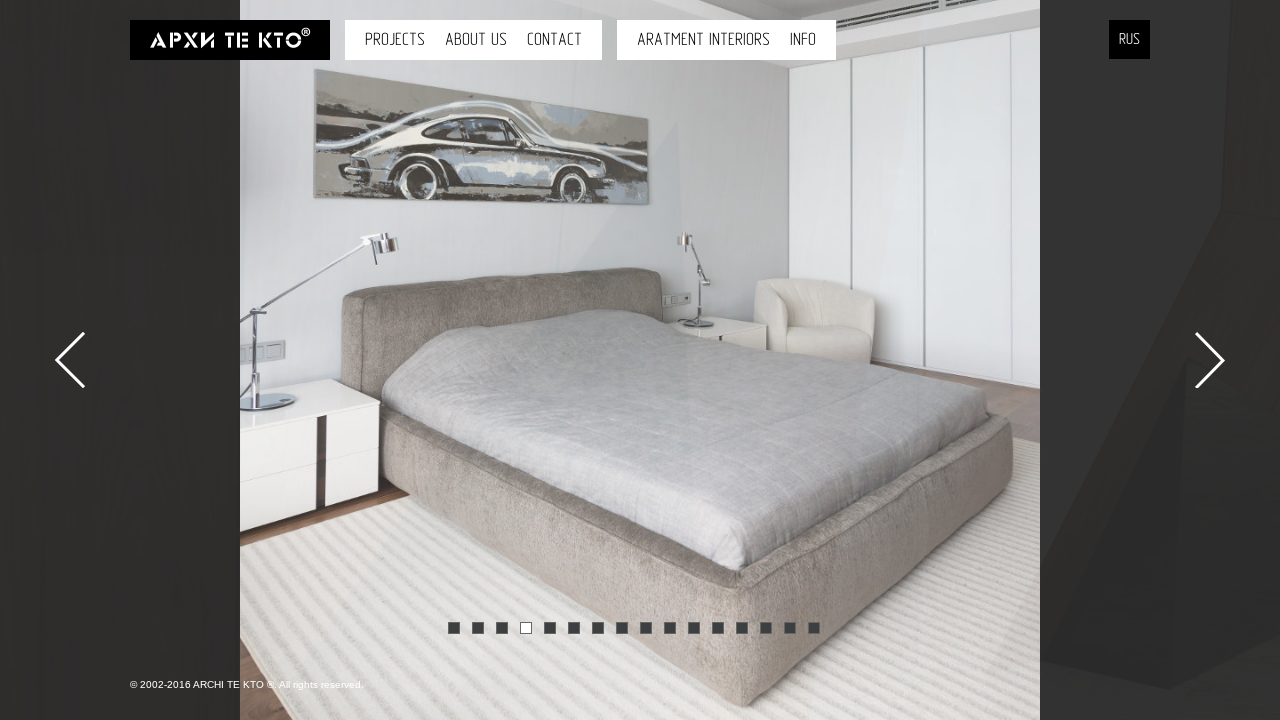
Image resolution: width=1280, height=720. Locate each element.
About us (476, 39)
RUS (1129, 39)
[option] (640, 360)
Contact (554, 39)
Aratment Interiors (703, 39)
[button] (50, 432)
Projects (395, 39)
